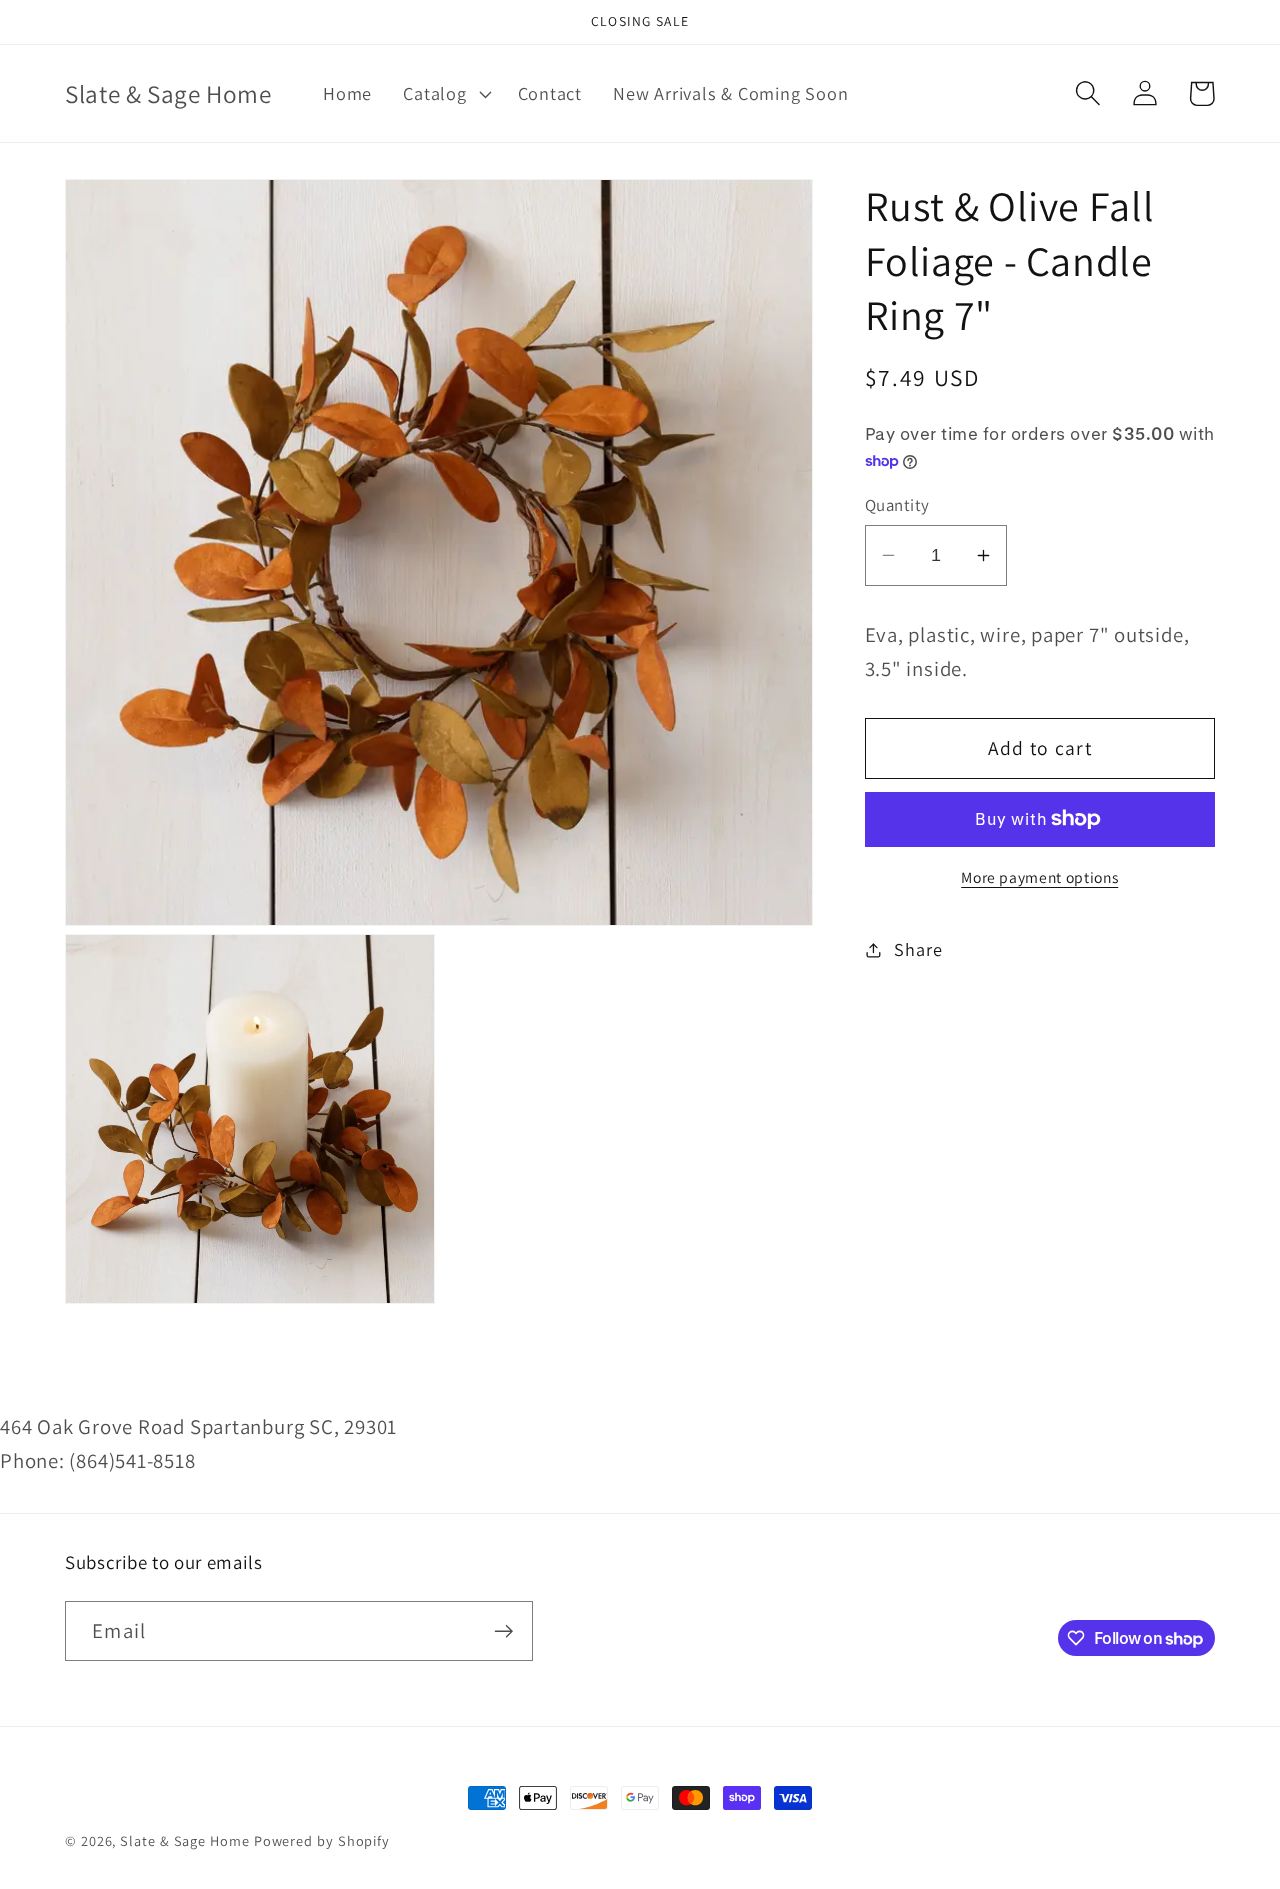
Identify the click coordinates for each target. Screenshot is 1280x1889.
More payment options (1039, 877)
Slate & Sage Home (184, 1840)
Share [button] (918, 949)
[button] (445, 94)
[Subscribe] (503, 1631)
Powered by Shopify (322, 1840)
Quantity (897, 505)
